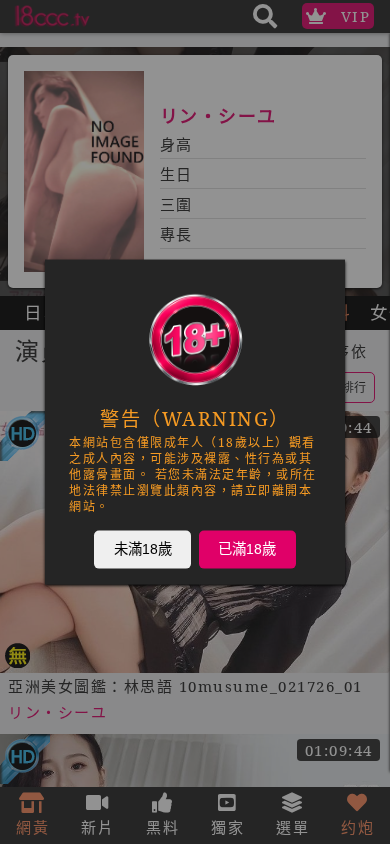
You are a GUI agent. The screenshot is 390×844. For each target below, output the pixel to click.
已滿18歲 (247, 549)
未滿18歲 (143, 549)
